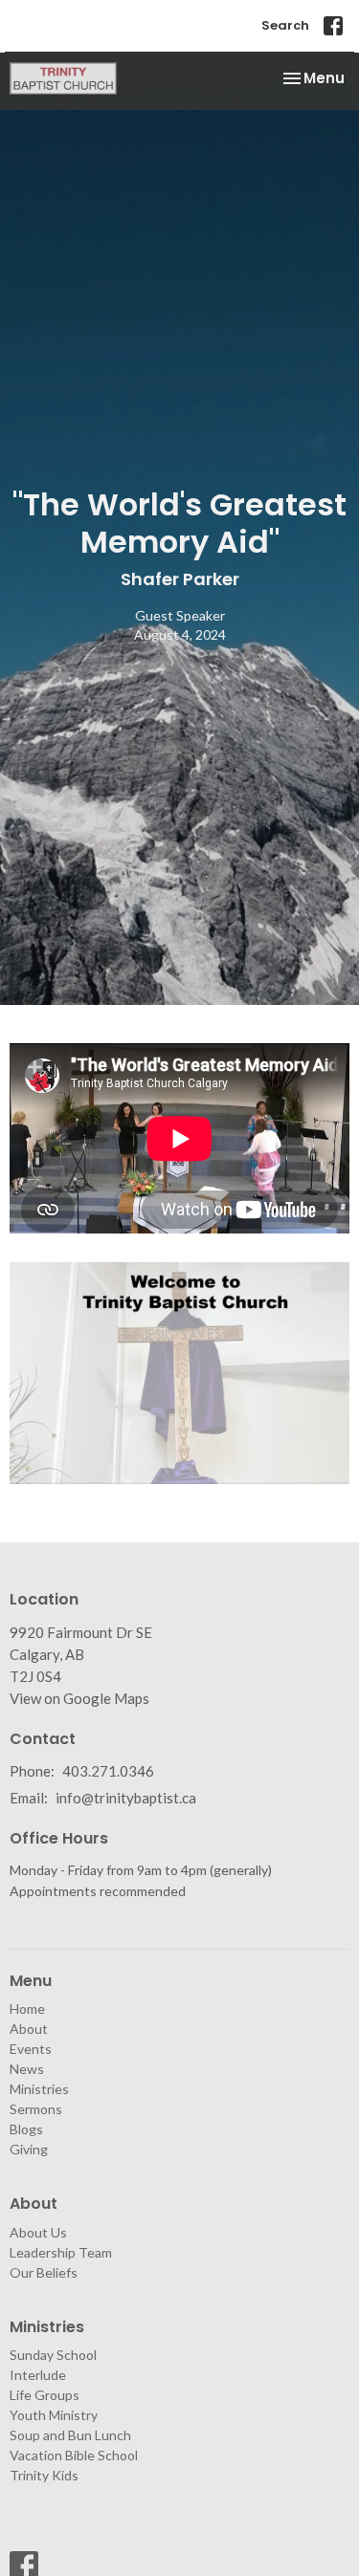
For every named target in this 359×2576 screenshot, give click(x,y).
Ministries (39, 2089)
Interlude (38, 2375)
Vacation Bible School (74, 2455)
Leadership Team (61, 2252)
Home (27, 2008)
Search (285, 25)
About (29, 2029)
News (27, 2069)
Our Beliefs (44, 2272)
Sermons (36, 2109)
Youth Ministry (54, 2415)
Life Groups (45, 2395)
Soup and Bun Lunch (70, 2435)
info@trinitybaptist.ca (126, 1798)
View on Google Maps (79, 1698)
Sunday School (53, 2355)
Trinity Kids (44, 2475)
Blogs (26, 2129)
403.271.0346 (108, 1771)
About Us (38, 2232)
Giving (29, 2149)
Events (31, 2049)
